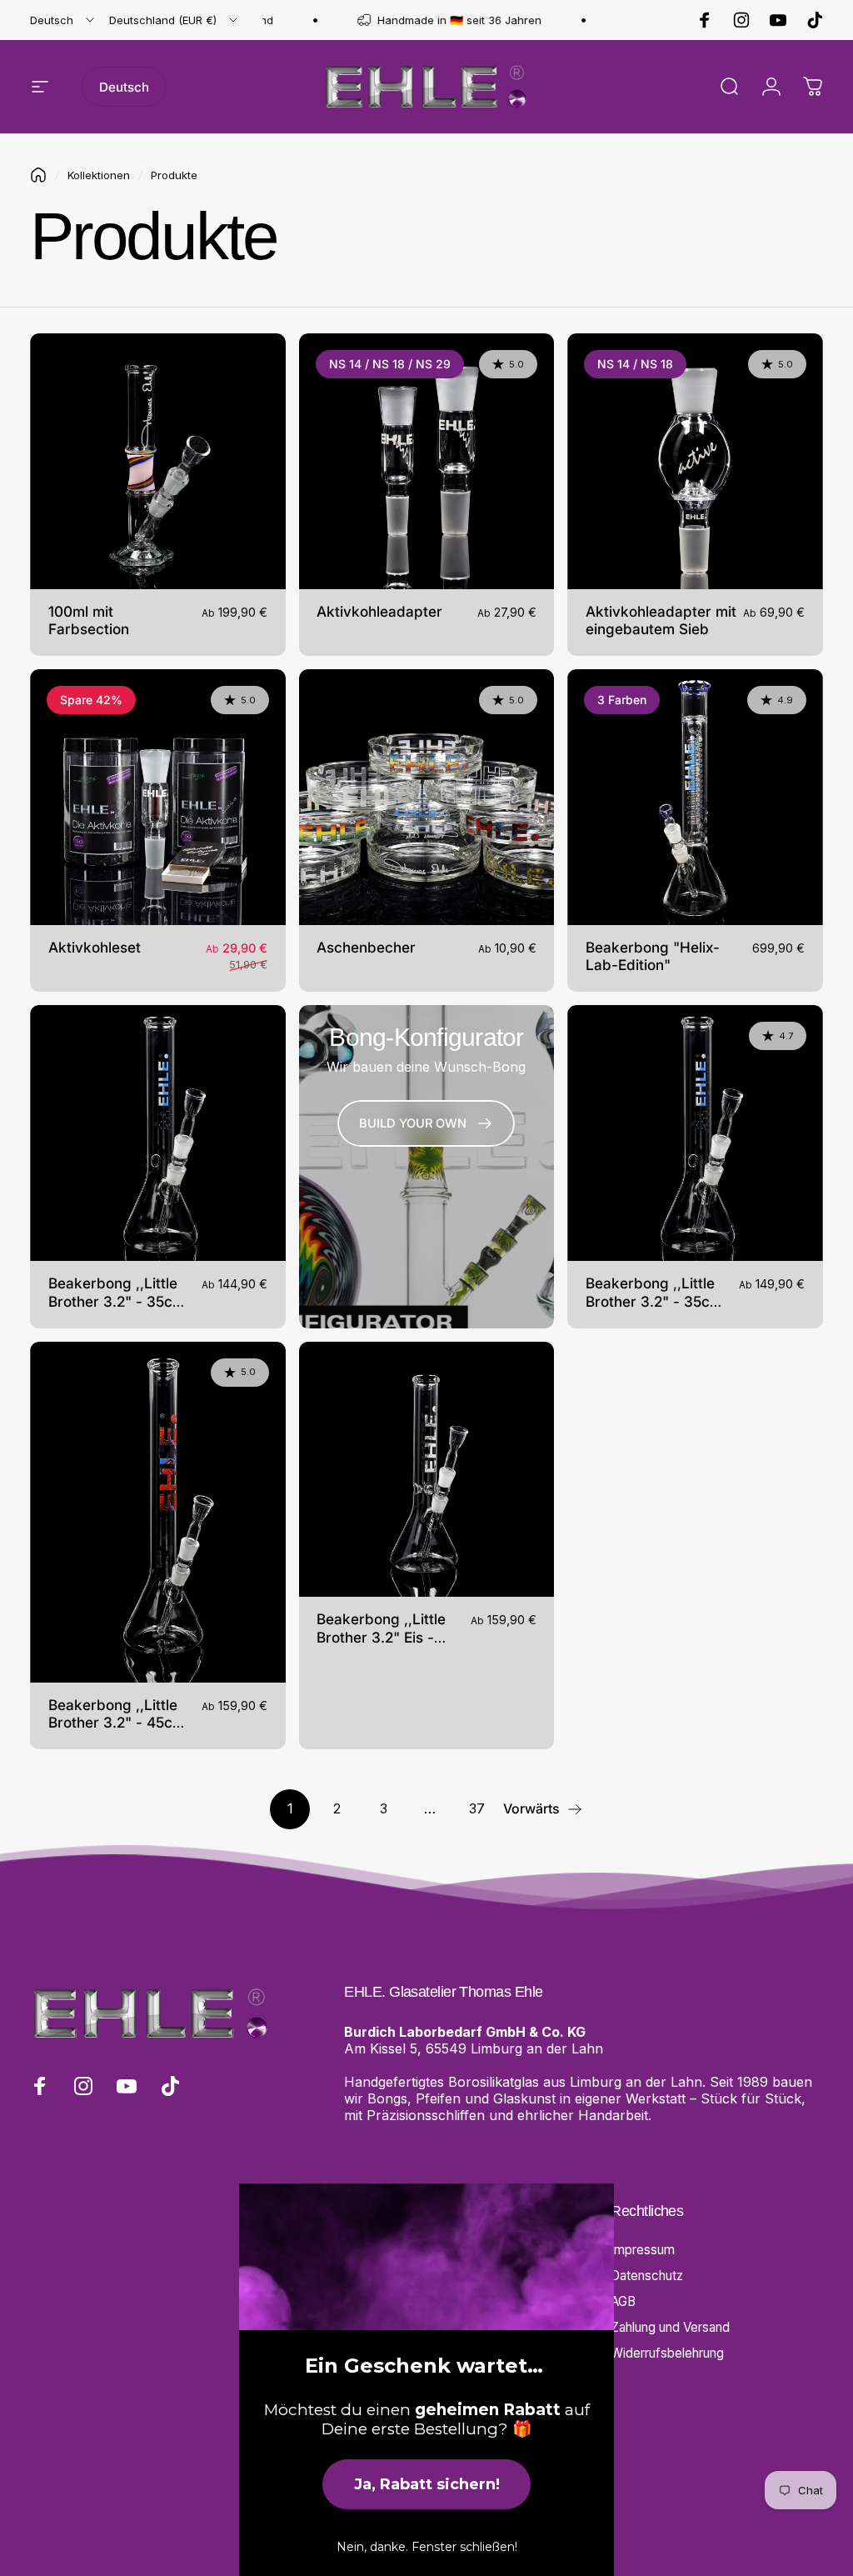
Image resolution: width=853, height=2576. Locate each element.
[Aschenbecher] (427, 797)
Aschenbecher (366, 947)
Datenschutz (647, 2276)
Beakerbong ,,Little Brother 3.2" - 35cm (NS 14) (117, 1301)
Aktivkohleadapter (379, 611)
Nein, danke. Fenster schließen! (427, 2547)
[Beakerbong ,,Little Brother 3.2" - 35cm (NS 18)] (695, 1133)
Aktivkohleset (95, 947)
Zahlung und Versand (670, 2327)
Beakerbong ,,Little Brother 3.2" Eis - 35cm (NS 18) (381, 1637)
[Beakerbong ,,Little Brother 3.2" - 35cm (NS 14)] (158, 1133)
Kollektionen (99, 175)
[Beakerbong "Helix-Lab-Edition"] (695, 797)
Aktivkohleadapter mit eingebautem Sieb (661, 620)
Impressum (643, 2250)
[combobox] (63, 20)
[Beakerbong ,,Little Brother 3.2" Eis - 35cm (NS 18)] (427, 1470)
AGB (623, 2301)
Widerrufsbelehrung (667, 2353)
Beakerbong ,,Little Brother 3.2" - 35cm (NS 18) (654, 1301)
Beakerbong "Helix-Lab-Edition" (653, 956)
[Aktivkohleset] (158, 797)
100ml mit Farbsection (89, 620)
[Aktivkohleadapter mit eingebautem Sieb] (695, 461)
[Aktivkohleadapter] (427, 461)
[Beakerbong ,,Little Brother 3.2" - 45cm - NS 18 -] (158, 1512)
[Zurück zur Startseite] (38, 175)
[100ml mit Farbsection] (158, 461)
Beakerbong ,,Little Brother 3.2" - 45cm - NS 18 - (117, 1723)
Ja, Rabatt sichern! (427, 2484)
